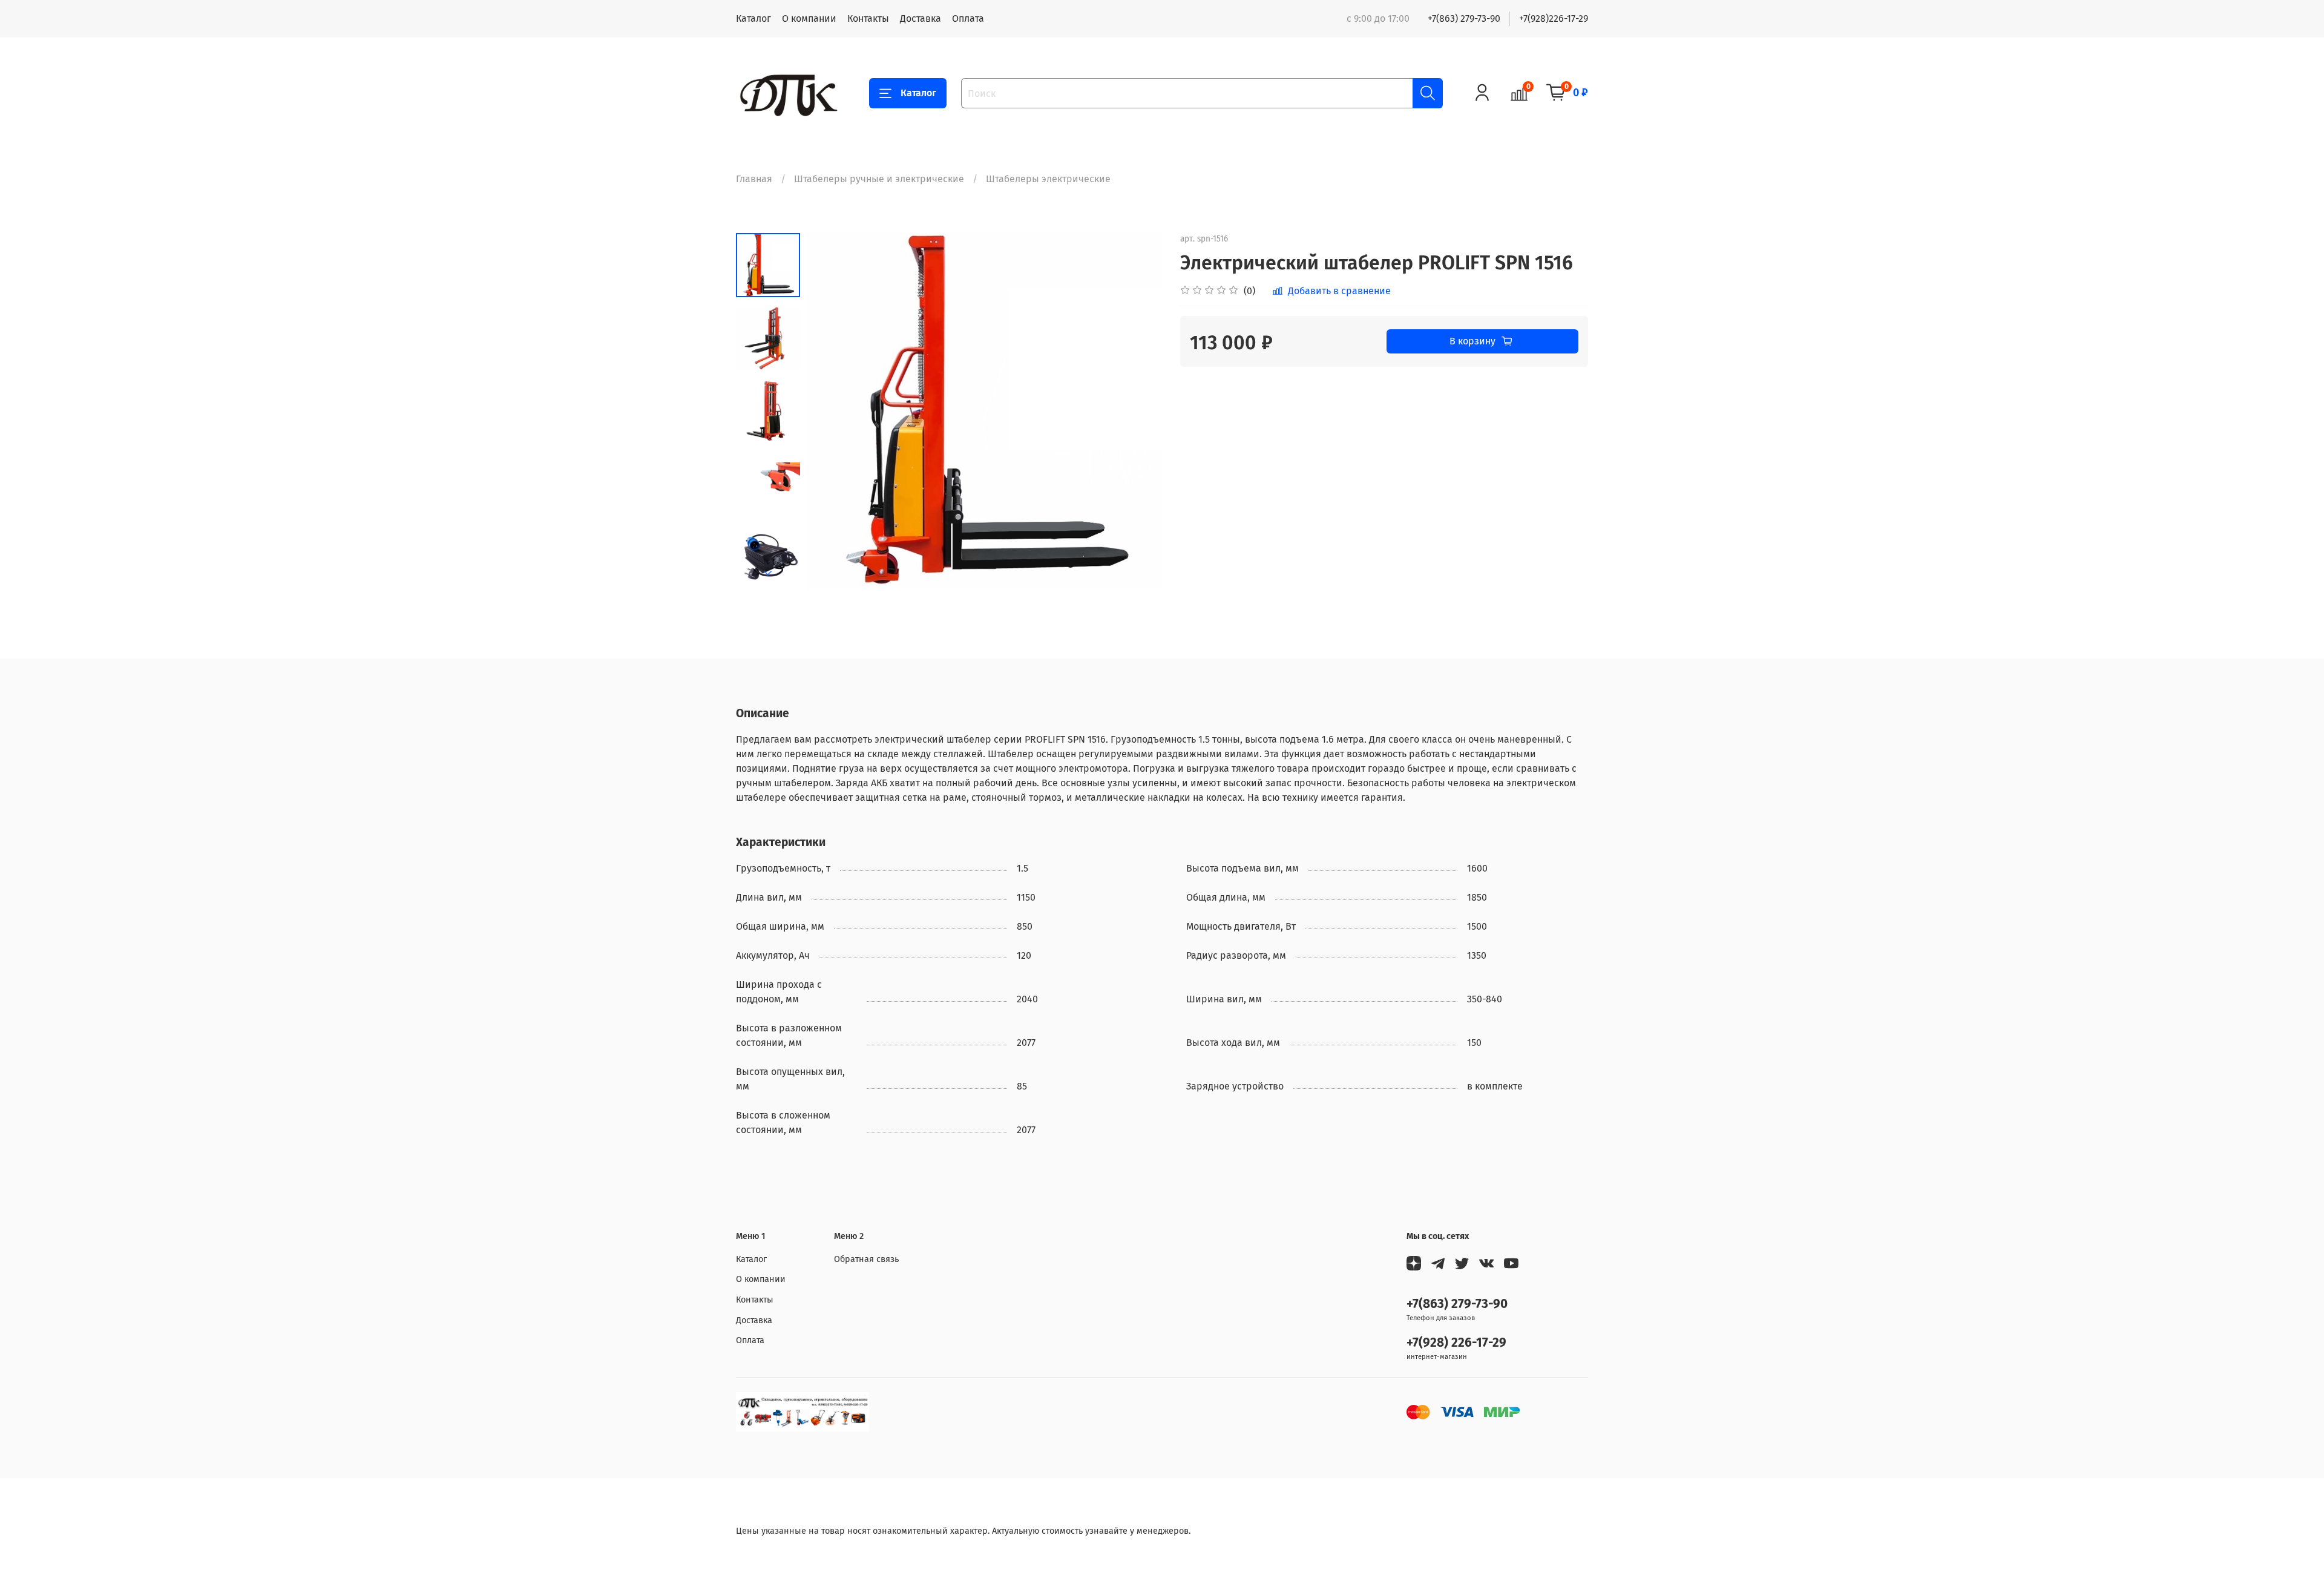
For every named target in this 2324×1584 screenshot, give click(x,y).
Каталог (753, 18)
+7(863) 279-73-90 (1464, 18)
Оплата (968, 18)
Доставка (921, 18)
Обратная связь (866, 1259)
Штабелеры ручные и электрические (879, 179)
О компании (809, 18)
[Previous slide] (830, 411)
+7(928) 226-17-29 (1456, 1343)
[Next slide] (768, 573)
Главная (754, 179)
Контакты (868, 18)
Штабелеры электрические (1048, 179)
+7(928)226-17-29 (1554, 18)
